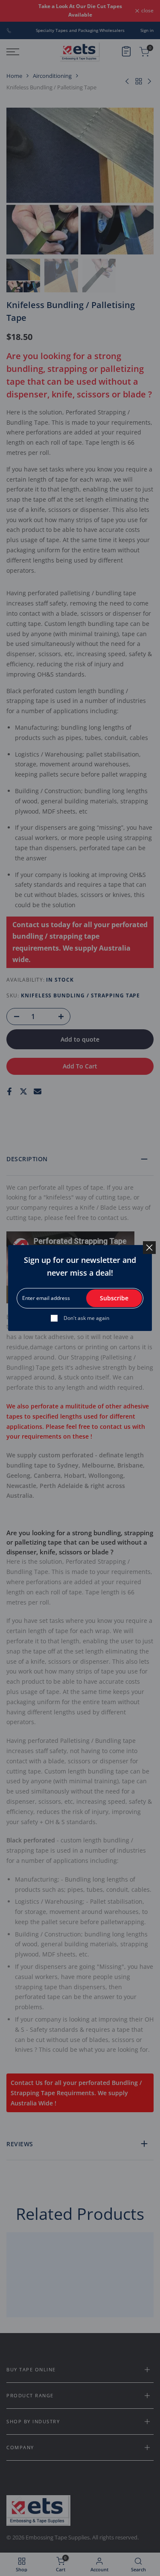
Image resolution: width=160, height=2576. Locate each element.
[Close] (149, 1248)
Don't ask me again (86, 1318)
